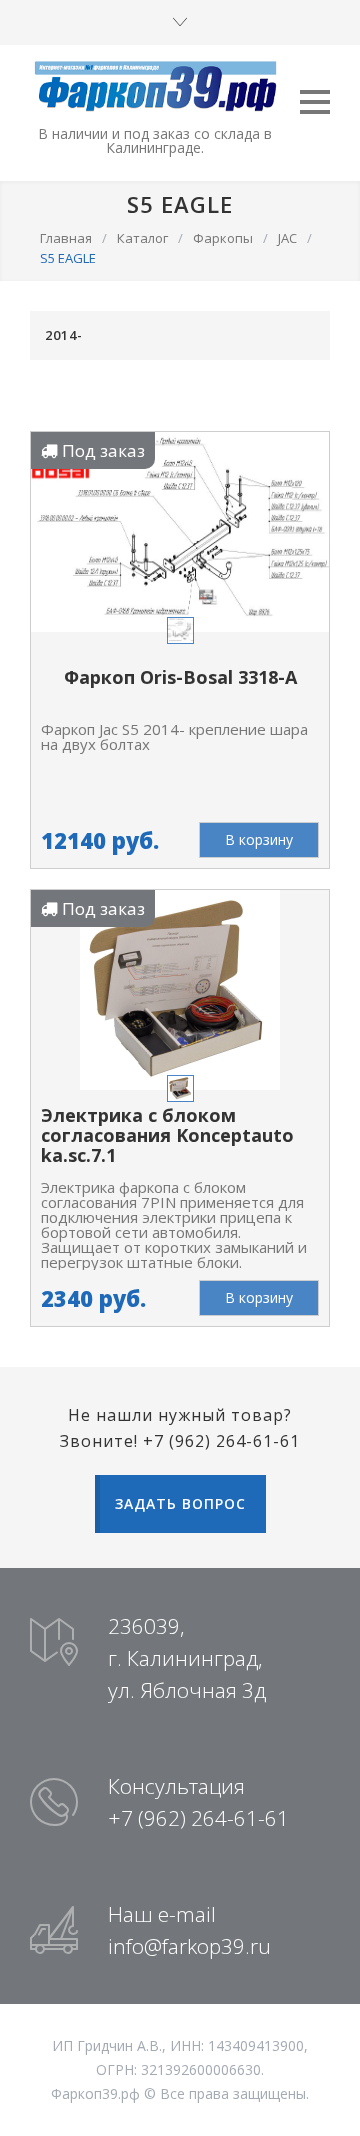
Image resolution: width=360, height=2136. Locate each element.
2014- (64, 335)
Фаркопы (223, 238)
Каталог (142, 238)
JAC (287, 238)
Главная (66, 238)
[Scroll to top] (325, 2101)
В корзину (259, 839)
